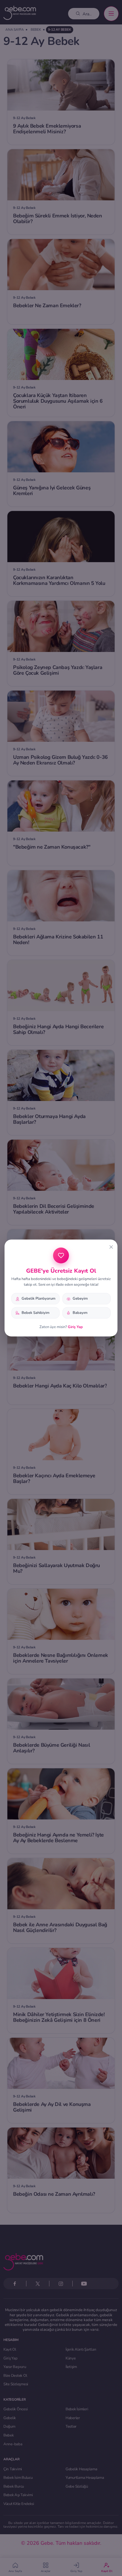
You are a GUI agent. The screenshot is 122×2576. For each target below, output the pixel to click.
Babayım (80, 1313)
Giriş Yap (75, 1327)
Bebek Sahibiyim (35, 1313)
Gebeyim (80, 1299)
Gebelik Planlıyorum (38, 1299)
